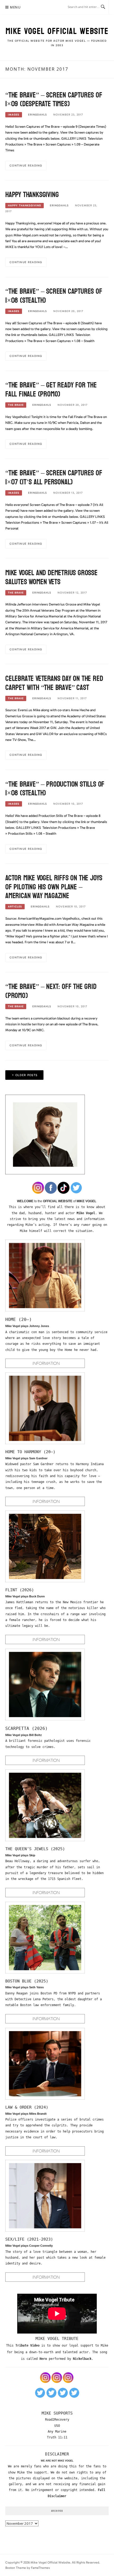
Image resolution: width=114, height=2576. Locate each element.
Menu (15, 7)
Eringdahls (38, 115)
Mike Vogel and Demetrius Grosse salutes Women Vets (51, 577)
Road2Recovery (57, 2420)
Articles (15, 907)
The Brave (16, 405)
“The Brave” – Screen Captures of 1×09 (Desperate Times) (54, 100)
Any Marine (57, 2432)
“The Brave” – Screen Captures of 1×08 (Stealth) (54, 296)
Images (14, 115)
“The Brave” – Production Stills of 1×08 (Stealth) (55, 789)
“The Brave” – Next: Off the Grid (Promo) (51, 991)
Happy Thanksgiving (32, 195)
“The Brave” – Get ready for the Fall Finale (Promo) (51, 390)
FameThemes (40, 2568)
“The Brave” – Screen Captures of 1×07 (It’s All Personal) (54, 477)
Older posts (26, 1075)
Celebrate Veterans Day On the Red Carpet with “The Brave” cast (54, 683)
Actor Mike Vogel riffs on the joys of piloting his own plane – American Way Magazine (54, 887)
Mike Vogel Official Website (57, 31)
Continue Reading (26, 166)
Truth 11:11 (57, 2437)
